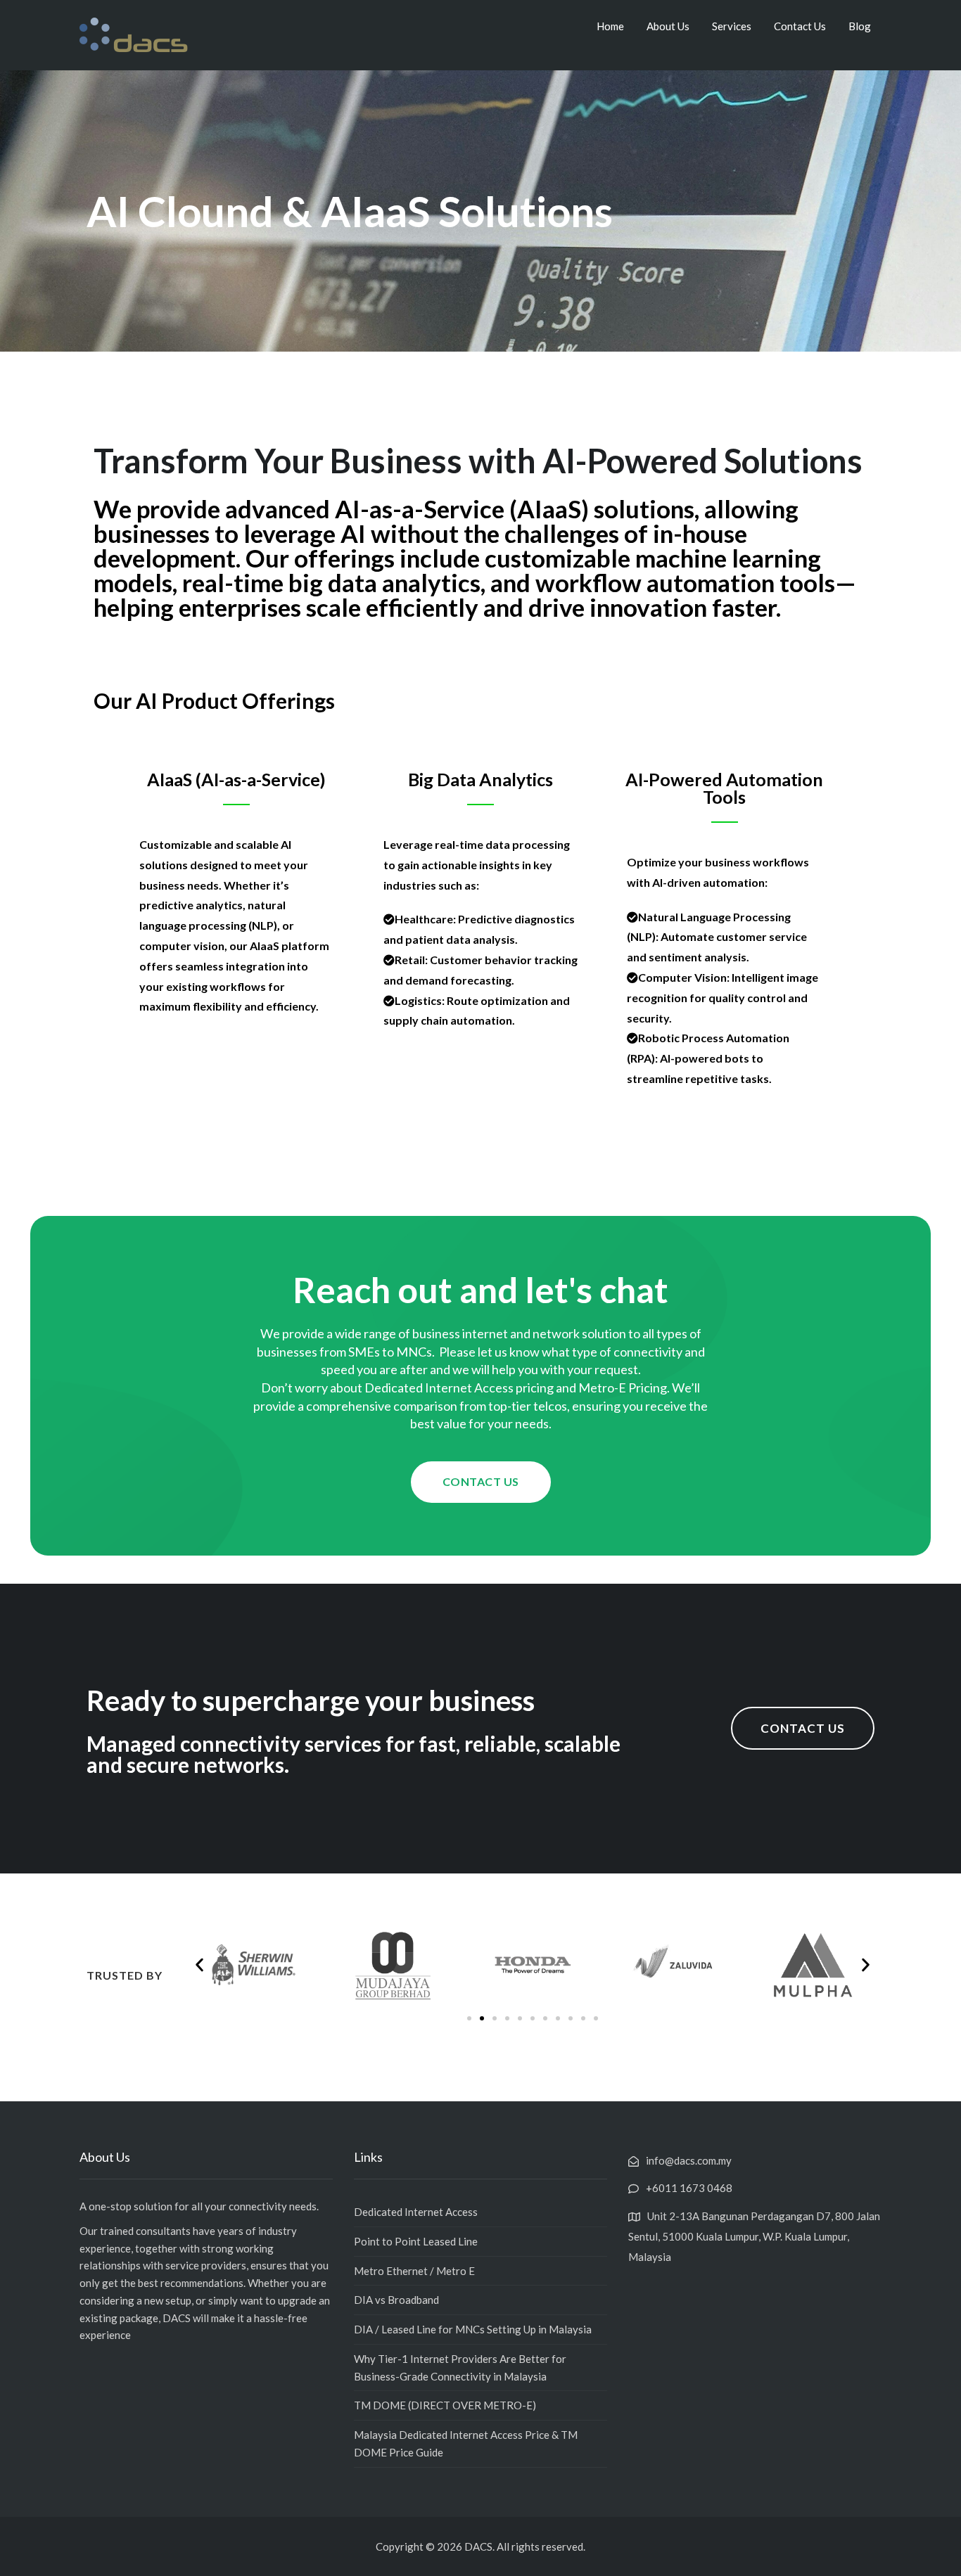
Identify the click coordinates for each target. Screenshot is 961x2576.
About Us (668, 26)
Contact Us (800, 26)
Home (610, 26)
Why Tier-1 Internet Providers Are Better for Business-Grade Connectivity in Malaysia (460, 2367)
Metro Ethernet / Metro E (414, 2271)
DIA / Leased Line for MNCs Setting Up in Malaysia (473, 2329)
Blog (860, 26)
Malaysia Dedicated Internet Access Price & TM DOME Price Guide (466, 2443)
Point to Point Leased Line (416, 2241)
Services (732, 26)
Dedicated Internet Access (416, 2212)
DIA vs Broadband (396, 2300)
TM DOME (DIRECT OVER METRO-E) (445, 2405)
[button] (481, 1482)
